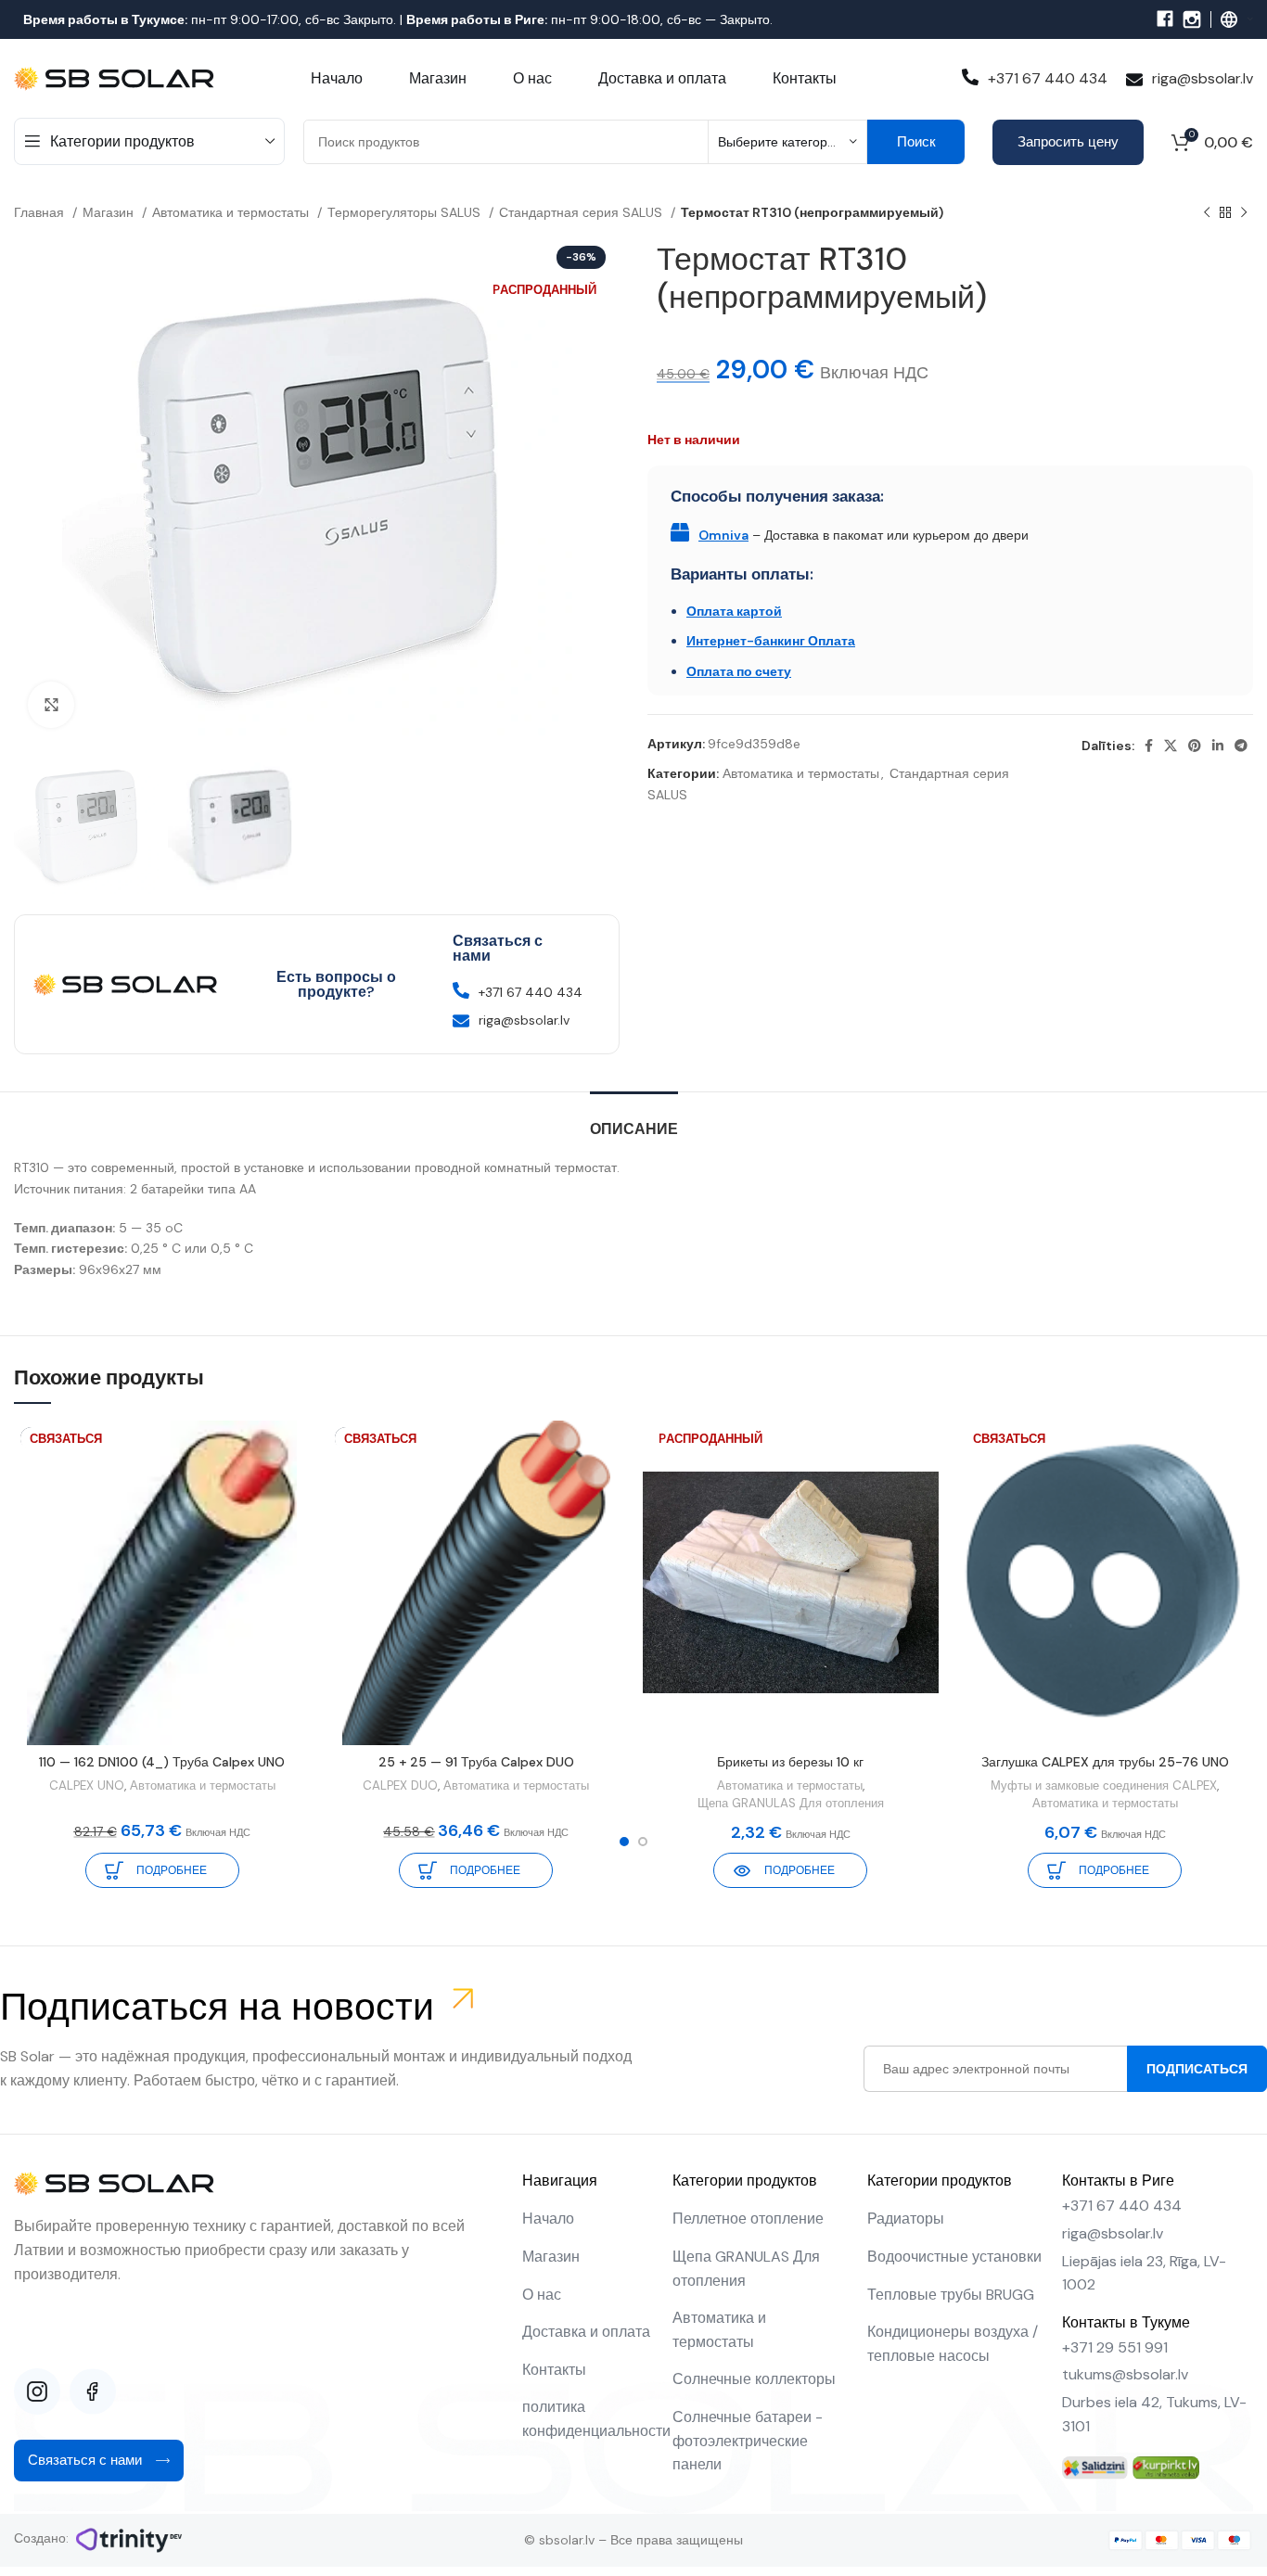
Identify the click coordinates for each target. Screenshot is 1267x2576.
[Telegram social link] (1241, 746)
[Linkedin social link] (1218, 746)
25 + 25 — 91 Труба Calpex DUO (476, 1762)
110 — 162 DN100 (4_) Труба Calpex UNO (162, 1762)
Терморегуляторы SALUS (406, 212)
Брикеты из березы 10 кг (790, 1762)
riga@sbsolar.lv (1203, 78)
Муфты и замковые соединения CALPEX (1104, 1785)
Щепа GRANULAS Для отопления (791, 1803)
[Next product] (1244, 213)
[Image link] (1095, 2467)
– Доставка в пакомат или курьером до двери (864, 535)
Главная (41, 212)
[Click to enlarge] (51, 705)
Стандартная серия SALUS (582, 212)
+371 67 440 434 (1048, 78)
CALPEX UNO (87, 1785)
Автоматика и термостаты (232, 212)
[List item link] (588, 2219)
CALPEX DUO (400, 1785)
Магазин (110, 212)
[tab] (634, 1120)
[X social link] (1171, 746)
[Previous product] (1207, 213)
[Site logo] (116, 77)
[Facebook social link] (1149, 746)
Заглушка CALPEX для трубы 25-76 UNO (1105, 1762)
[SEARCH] (916, 142)
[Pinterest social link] (1195, 746)
